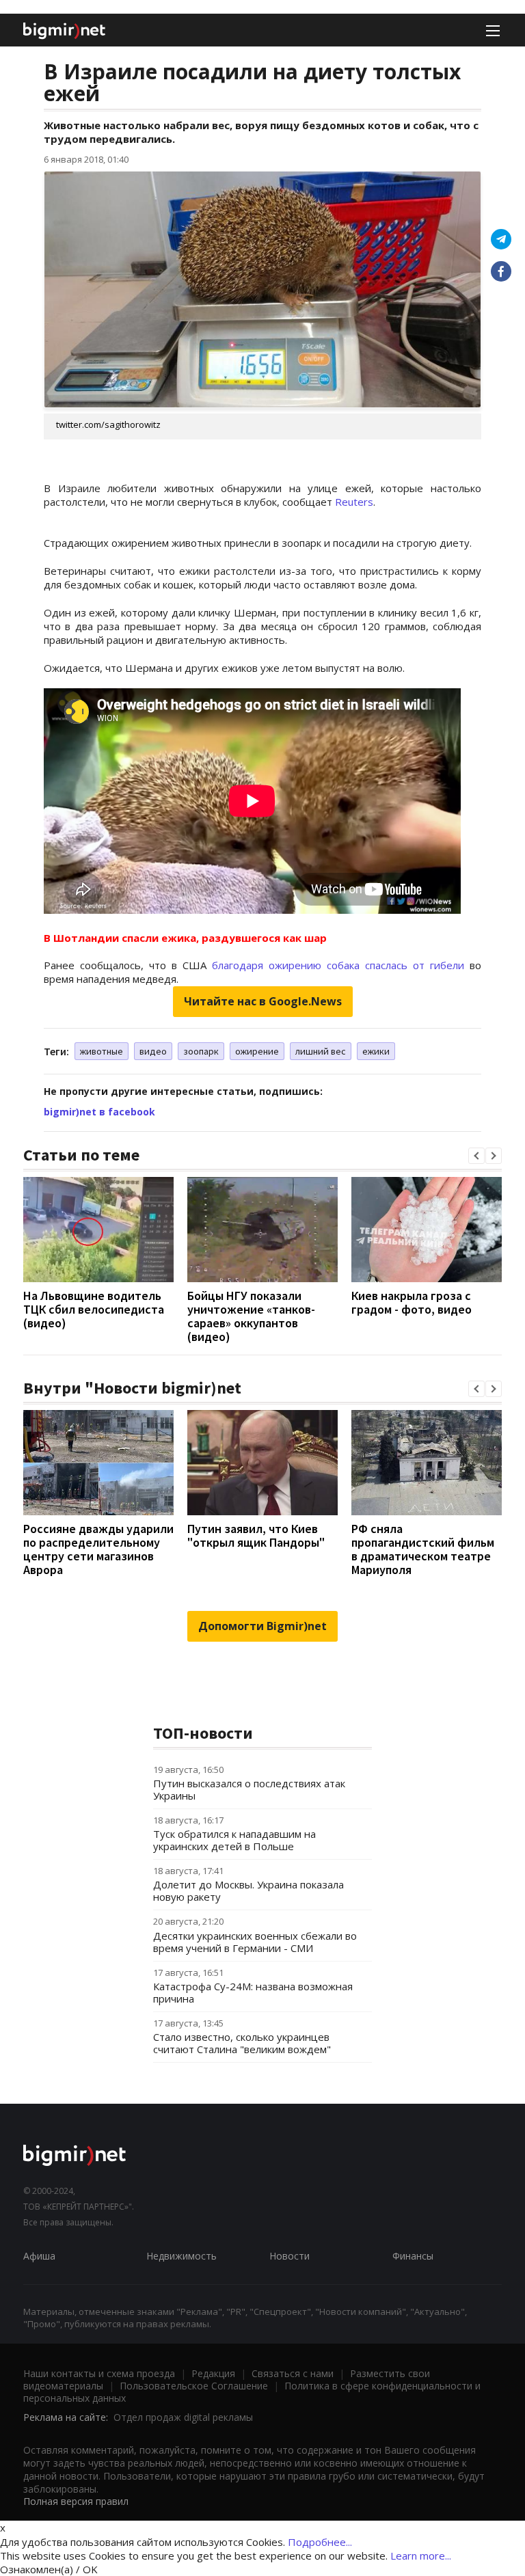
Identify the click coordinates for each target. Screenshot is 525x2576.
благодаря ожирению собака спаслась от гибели (338, 965)
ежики (376, 1051)
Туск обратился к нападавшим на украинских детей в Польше (234, 1840)
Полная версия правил (76, 2501)
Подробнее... (320, 2542)
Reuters (354, 502)
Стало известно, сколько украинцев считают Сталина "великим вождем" (242, 2043)
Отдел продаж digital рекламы (183, 2417)
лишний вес (321, 1051)
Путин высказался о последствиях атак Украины (249, 1789)
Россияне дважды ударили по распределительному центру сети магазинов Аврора (98, 1549)
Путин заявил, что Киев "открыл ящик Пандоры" (256, 1535)
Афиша (39, 2256)
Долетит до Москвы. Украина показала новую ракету (248, 1890)
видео (153, 1051)
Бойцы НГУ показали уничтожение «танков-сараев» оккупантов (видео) (251, 1316)
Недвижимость (181, 2256)
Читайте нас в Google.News (263, 1001)
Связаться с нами (293, 2373)
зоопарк (201, 1051)
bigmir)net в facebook (99, 1112)
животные (102, 1051)
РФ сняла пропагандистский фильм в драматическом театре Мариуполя (423, 1549)
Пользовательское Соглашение (194, 2386)
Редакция (213, 2373)
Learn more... (421, 2555)
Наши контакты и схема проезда (99, 2373)
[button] (476, 1156)
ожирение (257, 1051)
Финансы (413, 2256)
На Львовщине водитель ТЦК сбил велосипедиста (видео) (94, 1309)
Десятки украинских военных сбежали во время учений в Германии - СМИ (255, 1942)
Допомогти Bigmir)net (262, 1626)
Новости (290, 2256)
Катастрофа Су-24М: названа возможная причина (253, 1992)
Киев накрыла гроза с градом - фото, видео (412, 1302)
